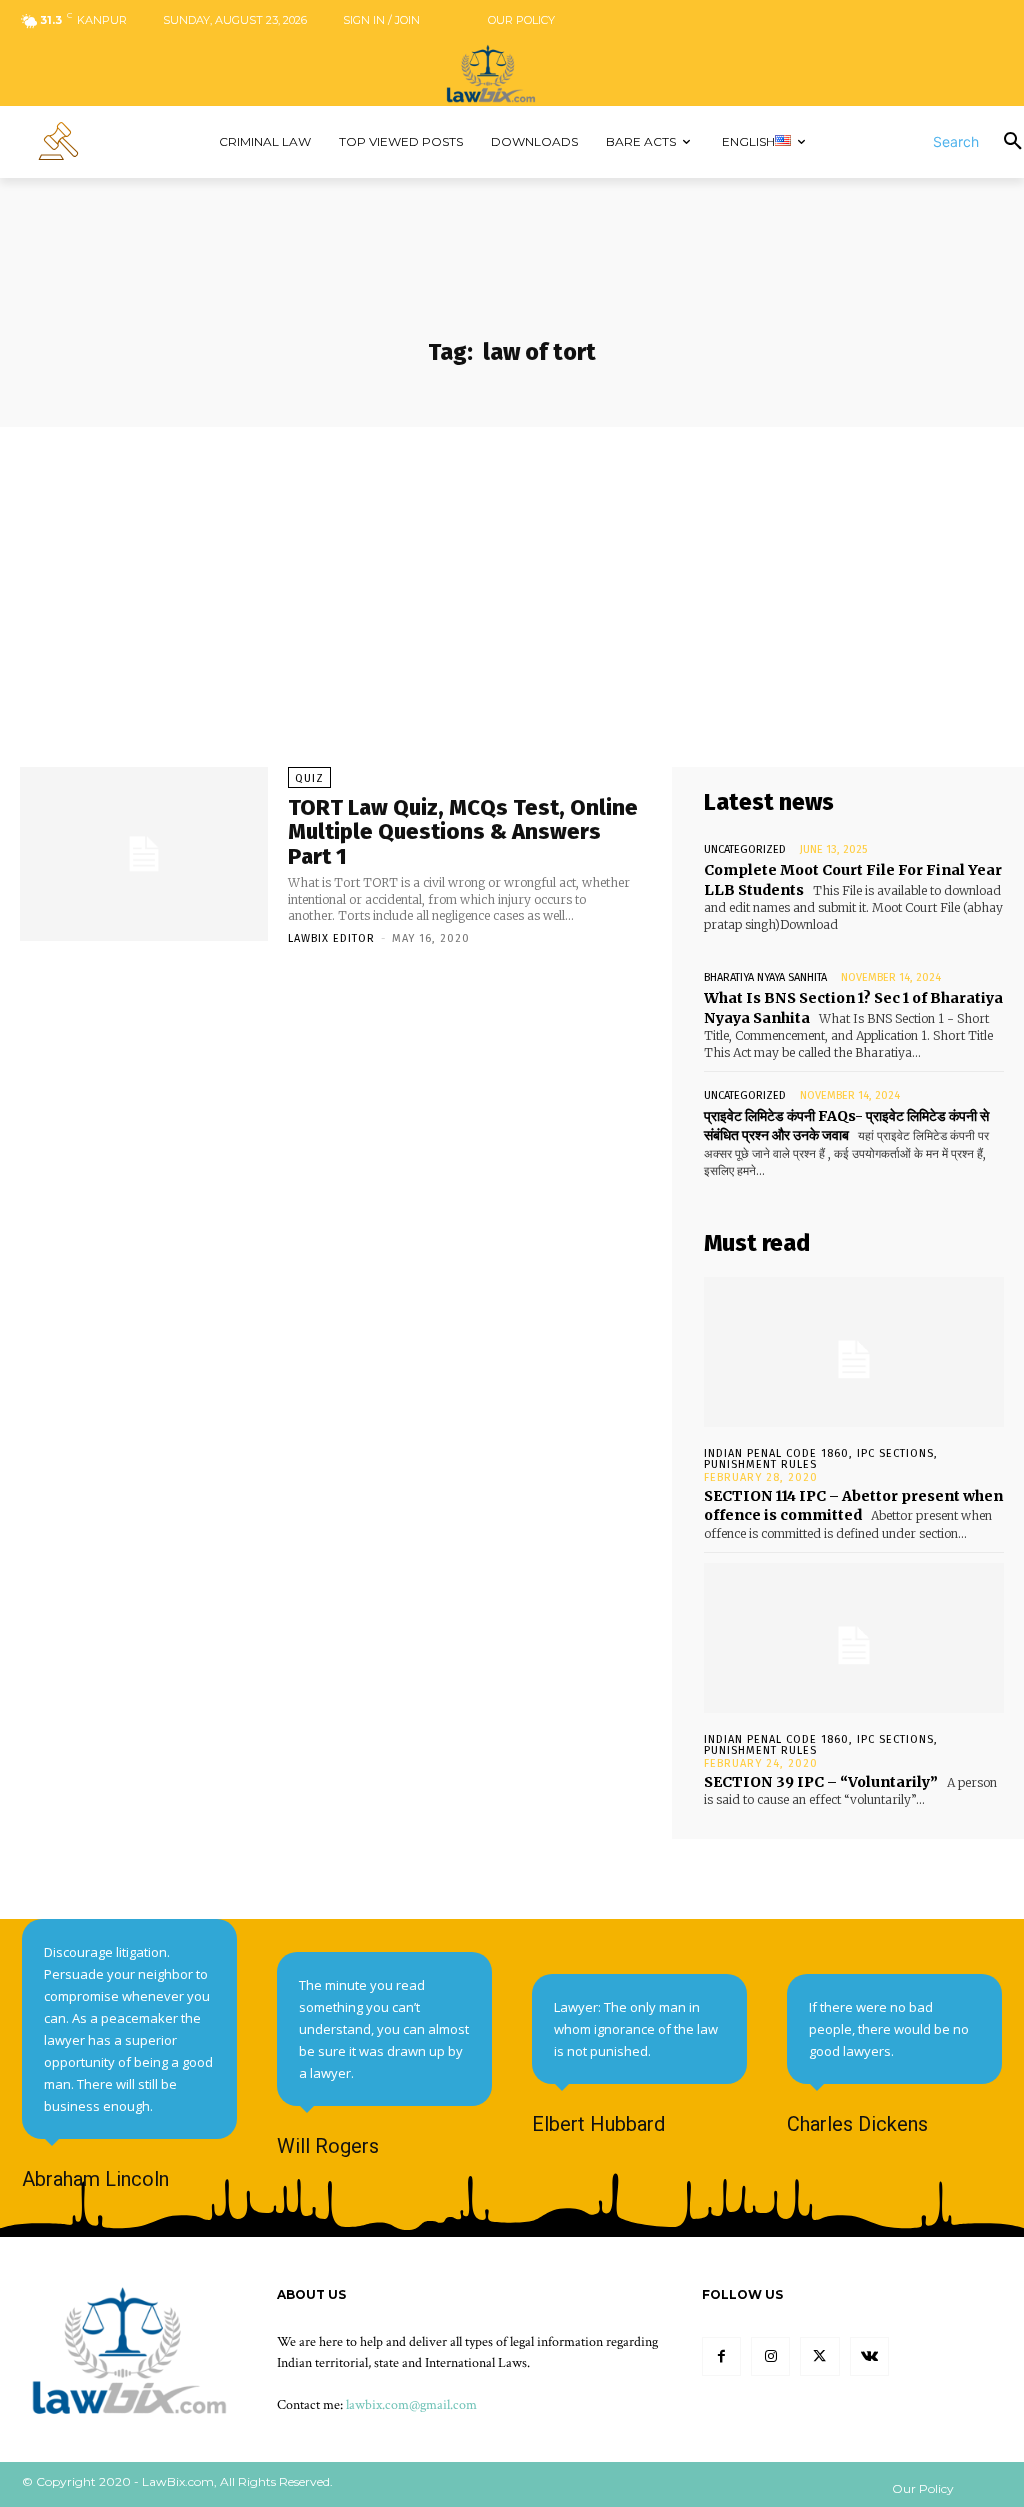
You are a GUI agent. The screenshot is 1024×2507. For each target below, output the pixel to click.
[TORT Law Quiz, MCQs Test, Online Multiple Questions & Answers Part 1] (144, 854)
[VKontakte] (869, 2356)
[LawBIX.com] (512, 73)
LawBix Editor (331, 938)
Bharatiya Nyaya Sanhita (765, 977)
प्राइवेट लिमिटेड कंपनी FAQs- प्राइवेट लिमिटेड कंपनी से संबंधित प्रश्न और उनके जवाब (846, 1126)
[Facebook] (721, 2356)
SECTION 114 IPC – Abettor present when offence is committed (853, 1506)
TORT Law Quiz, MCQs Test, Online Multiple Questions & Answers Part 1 (463, 831)
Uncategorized (745, 849)
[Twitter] (819, 2356)
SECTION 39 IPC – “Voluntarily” (821, 1782)
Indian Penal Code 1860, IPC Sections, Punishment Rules (821, 1459)
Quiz (309, 778)
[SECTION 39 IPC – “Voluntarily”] (854, 1638)
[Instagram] (770, 2356)
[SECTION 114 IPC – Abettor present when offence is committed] (854, 1352)
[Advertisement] (512, 577)
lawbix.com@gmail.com (411, 2405)
